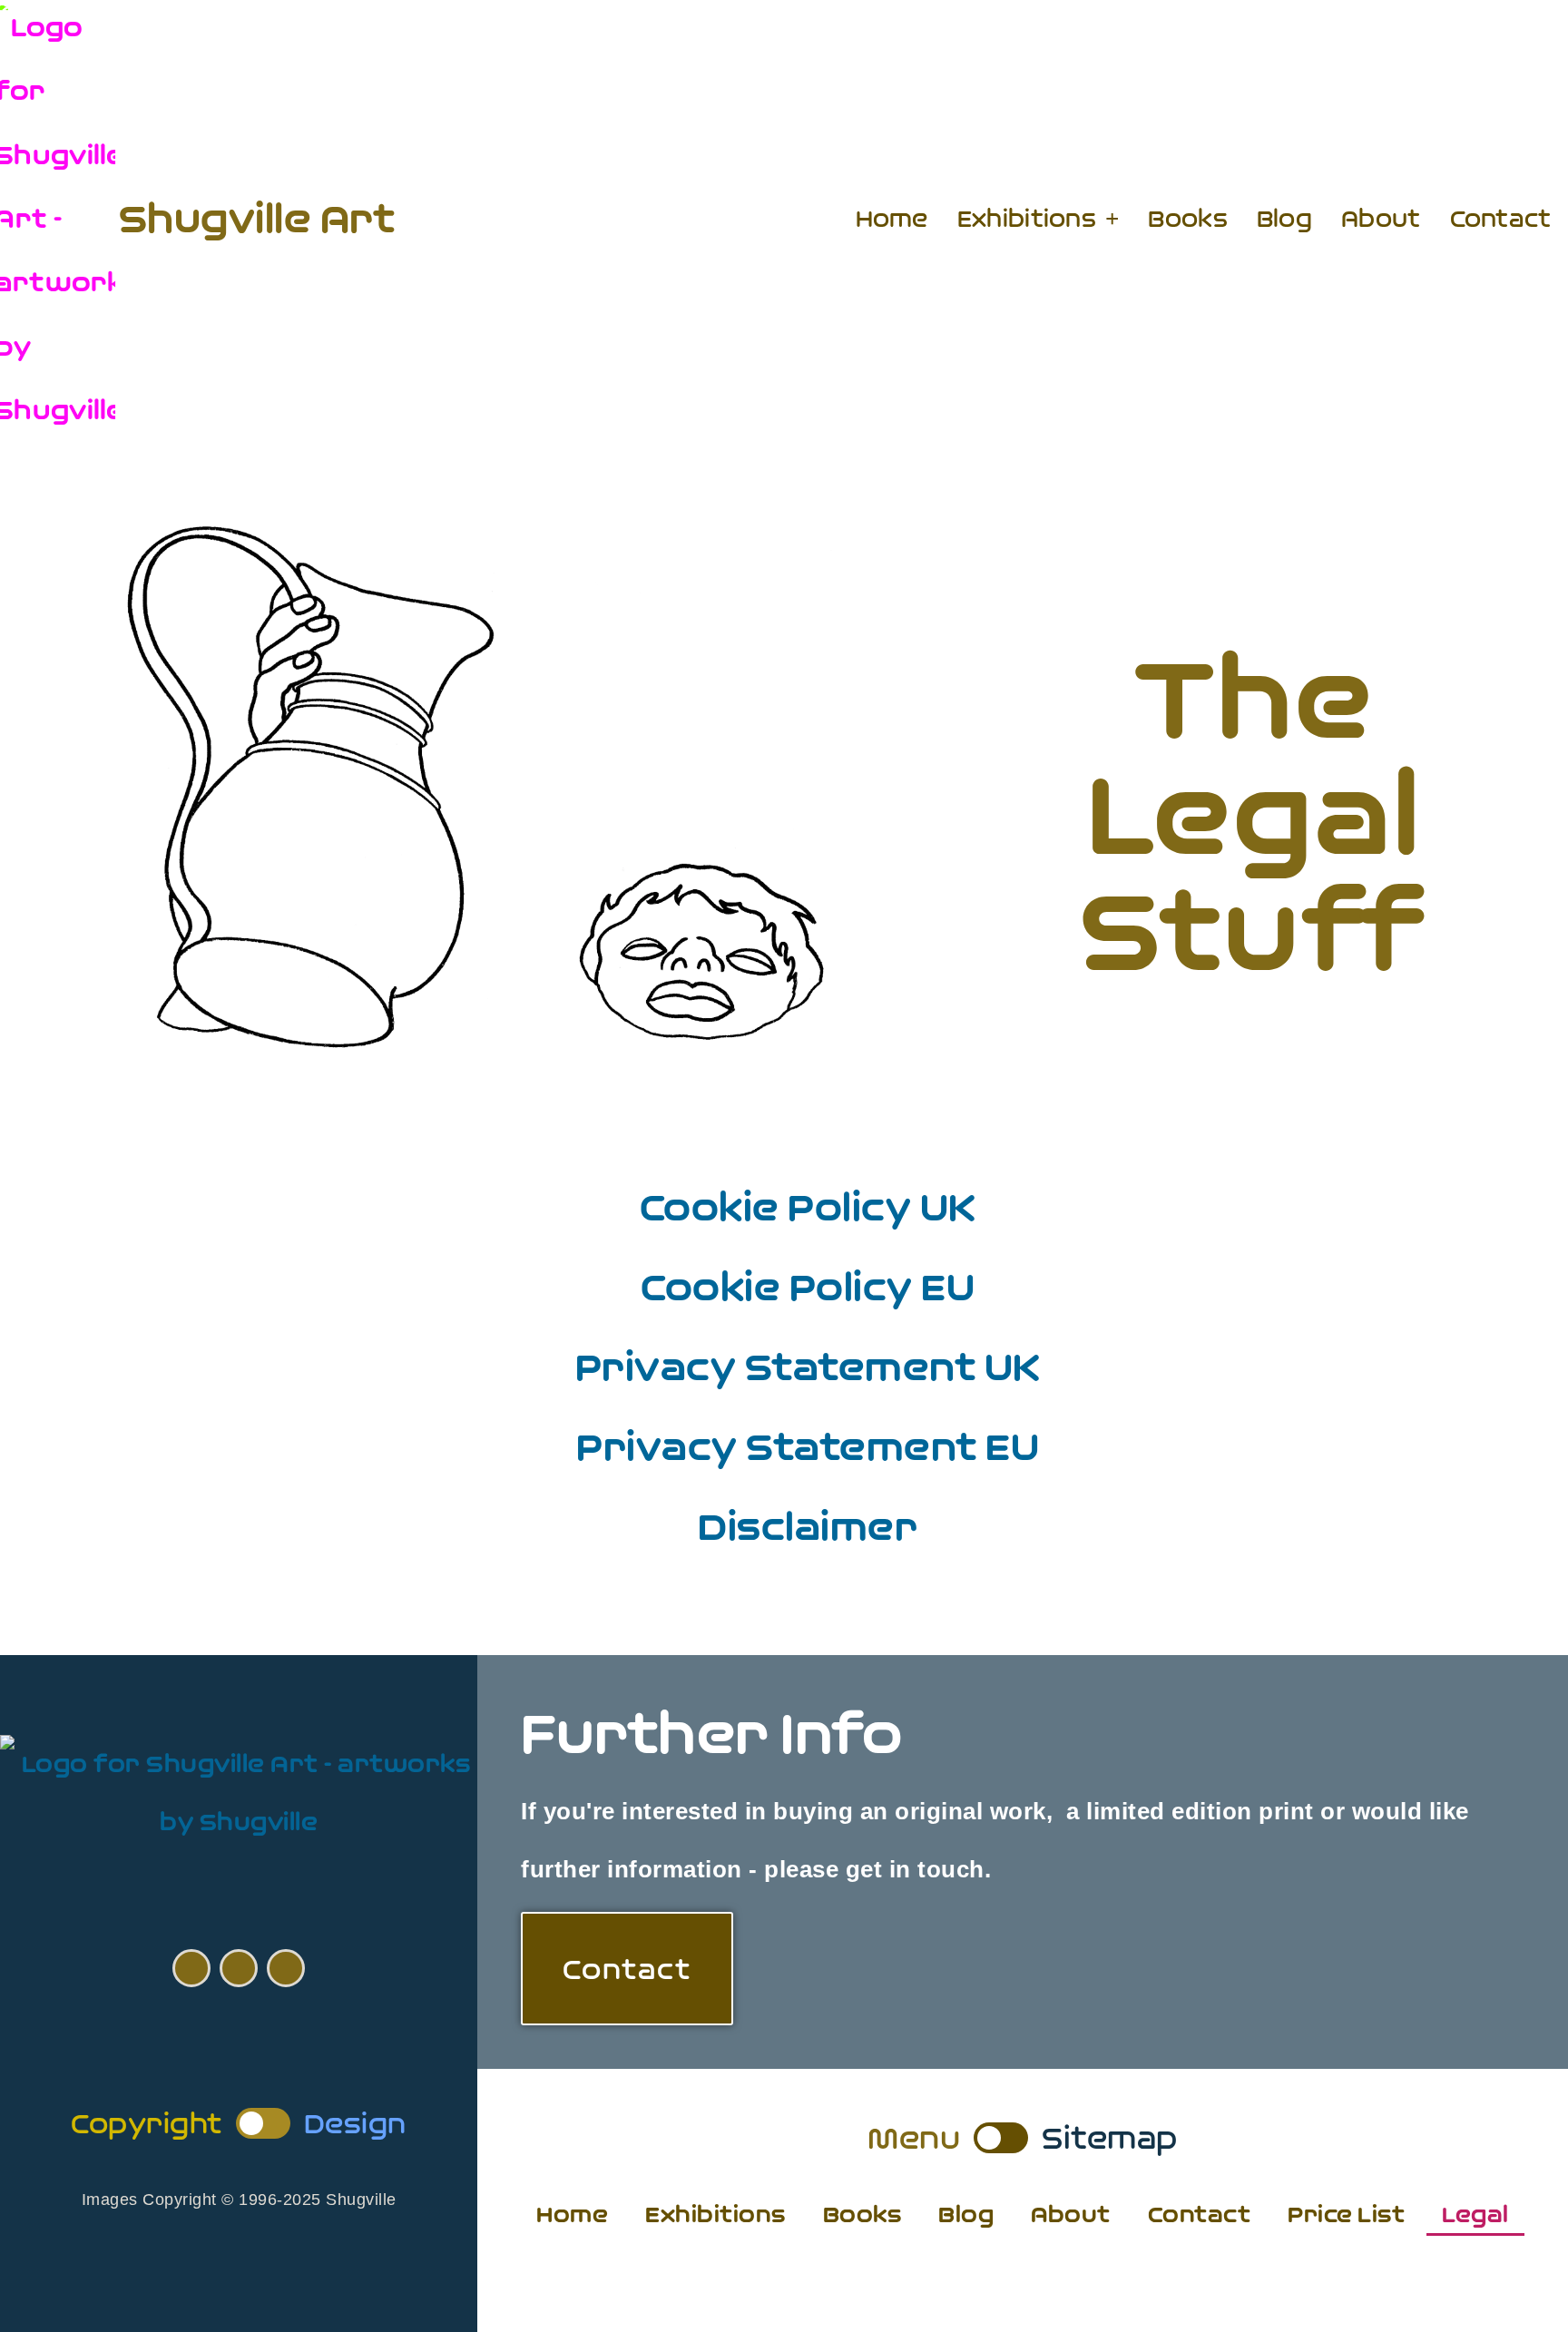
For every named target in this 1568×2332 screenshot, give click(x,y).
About (1381, 219)
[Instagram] (286, 1968)
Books (1188, 219)
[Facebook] (191, 1968)
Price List (1346, 2214)
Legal (1475, 2214)
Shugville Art (257, 218)
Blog (1284, 219)
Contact (1501, 219)
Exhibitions (1027, 219)
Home (892, 219)
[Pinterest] (239, 1968)
